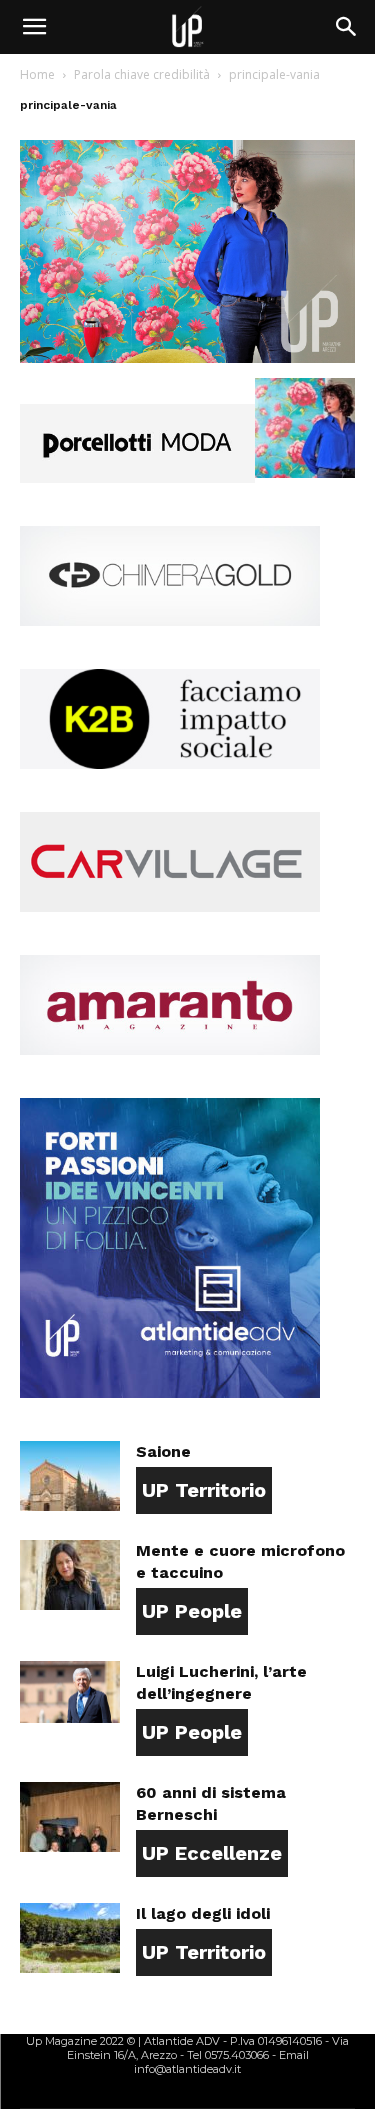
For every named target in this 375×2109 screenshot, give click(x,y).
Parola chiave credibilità (142, 74)
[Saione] (70, 1476)
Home (37, 74)
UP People (192, 1611)
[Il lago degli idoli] (70, 1938)
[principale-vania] (187, 357)
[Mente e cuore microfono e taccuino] (70, 1575)
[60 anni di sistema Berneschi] (70, 1817)
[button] (34, 27)
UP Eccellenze (212, 1853)
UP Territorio (204, 1490)
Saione (163, 1451)
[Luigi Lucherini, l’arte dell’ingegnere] (70, 1692)
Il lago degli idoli (203, 1913)
